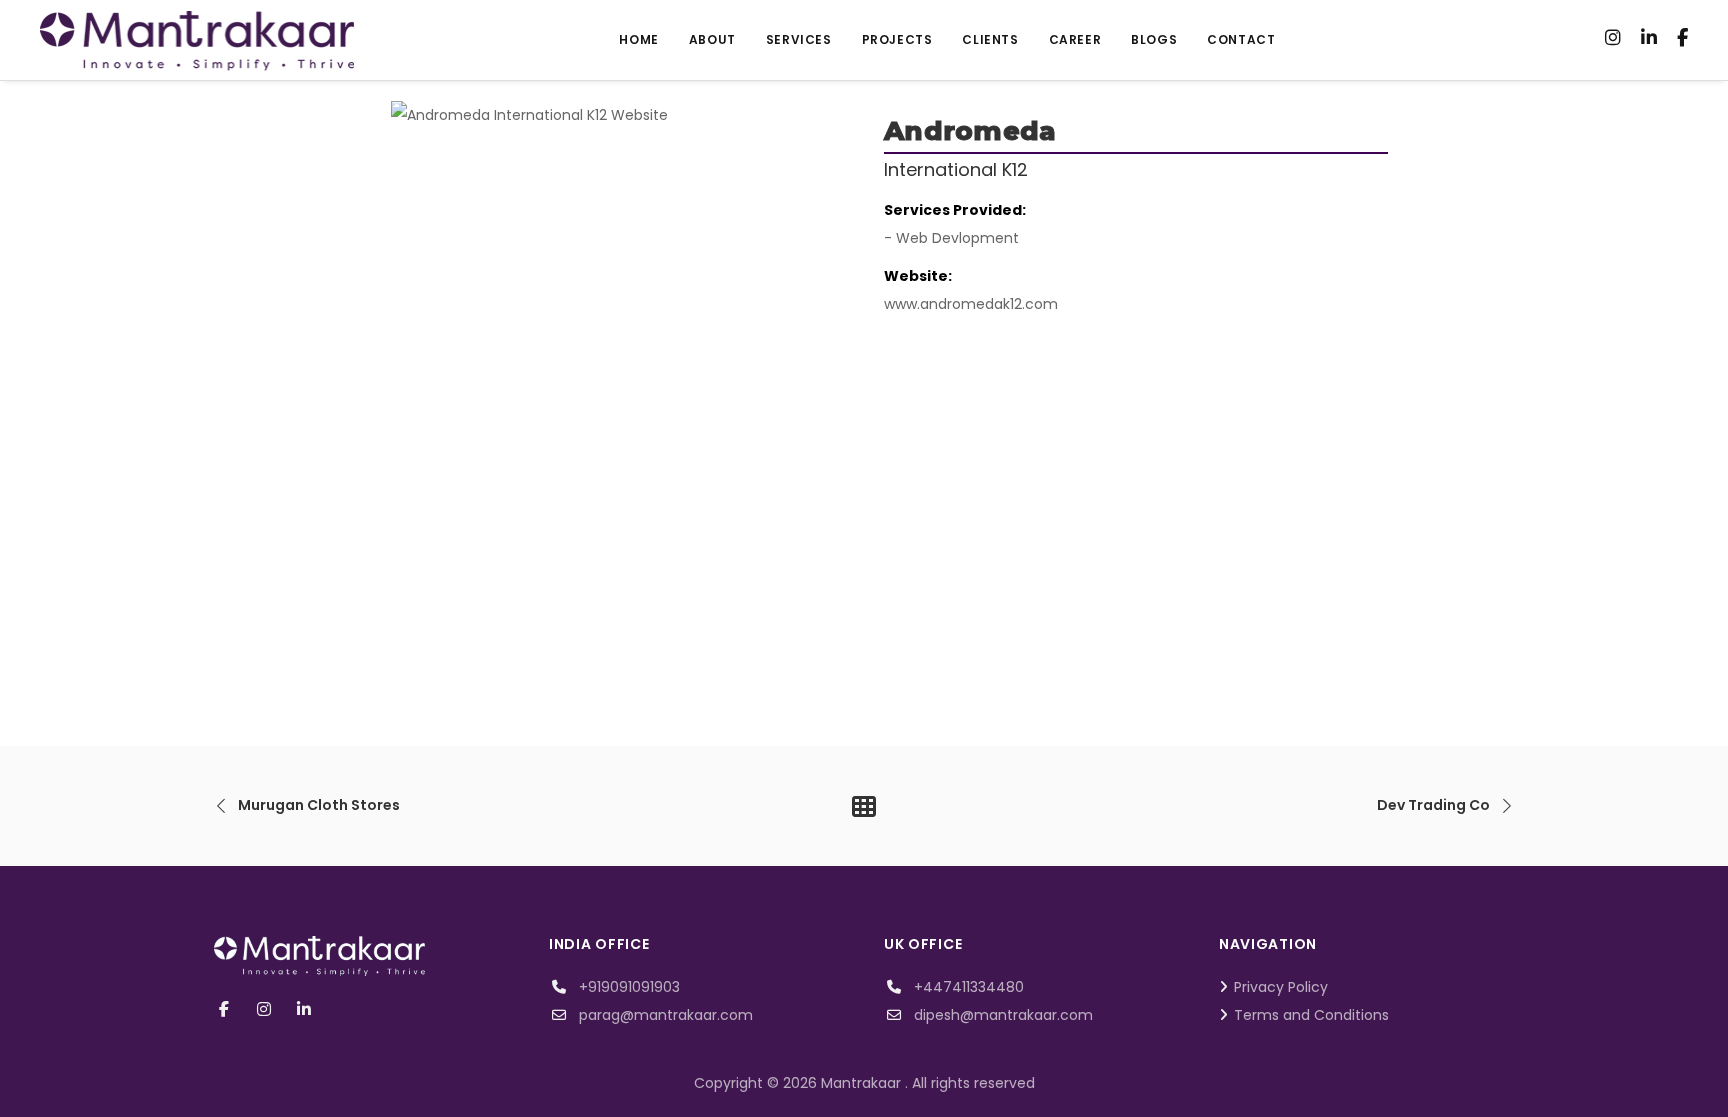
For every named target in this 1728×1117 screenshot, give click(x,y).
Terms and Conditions (1311, 1015)
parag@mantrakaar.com (666, 1015)
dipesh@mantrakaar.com (1003, 1015)
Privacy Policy (1281, 987)
